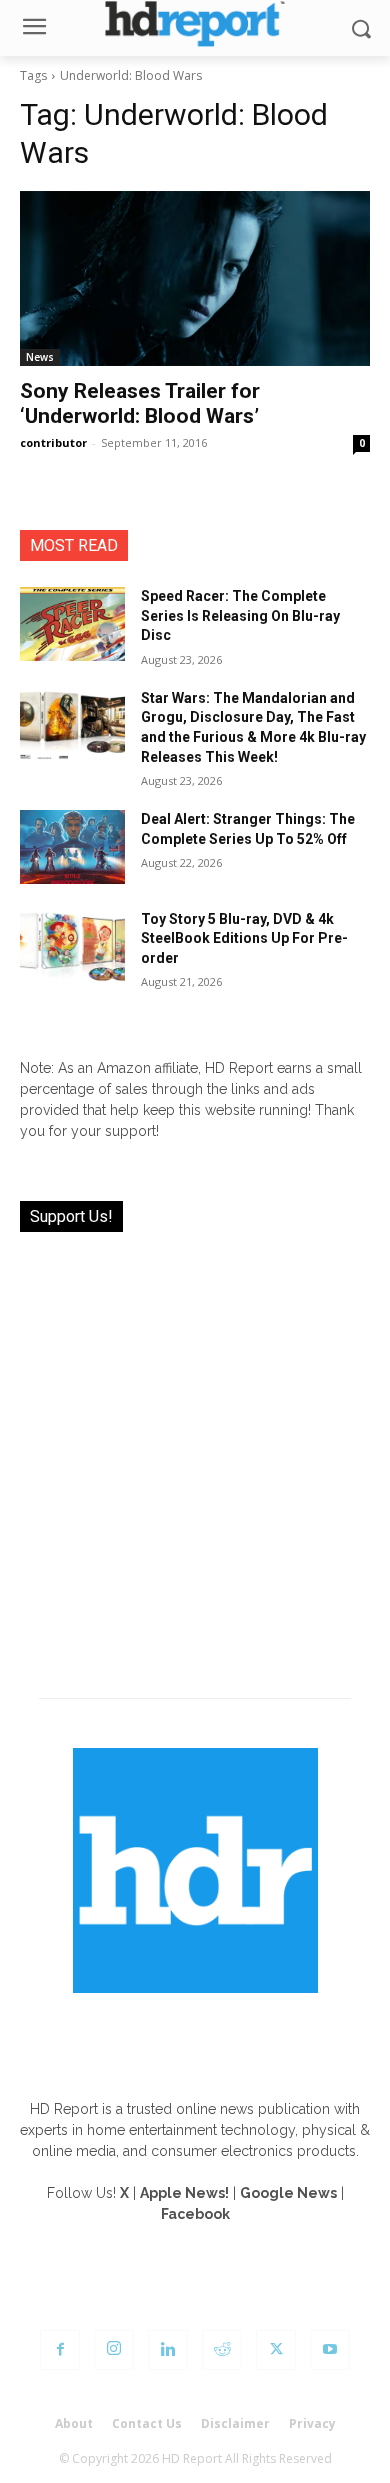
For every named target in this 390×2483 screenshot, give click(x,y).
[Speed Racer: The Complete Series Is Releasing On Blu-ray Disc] (72, 624)
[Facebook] (60, 2350)
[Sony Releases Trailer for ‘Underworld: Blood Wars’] (195, 278)
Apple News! (184, 2193)
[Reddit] (222, 2350)
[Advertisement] (195, 1453)
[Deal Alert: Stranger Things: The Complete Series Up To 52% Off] (72, 847)
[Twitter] (276, 2350)
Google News (288, 2193)
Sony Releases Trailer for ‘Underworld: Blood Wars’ (140, 403)
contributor (53, 442)
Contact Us (147, 2423)
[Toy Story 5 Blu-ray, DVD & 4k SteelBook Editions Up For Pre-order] (72, 947)
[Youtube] (330, 2350)
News (40, 357)
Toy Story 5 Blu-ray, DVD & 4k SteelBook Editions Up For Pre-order (244, 938)
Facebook (195, 2214)
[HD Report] (195, 23)
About (74, 2423)
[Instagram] (114, 2350)
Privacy (312, 2423)
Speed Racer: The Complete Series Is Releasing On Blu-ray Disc (240, 615)
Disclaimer (235, 2423)
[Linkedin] (168, 2350)
